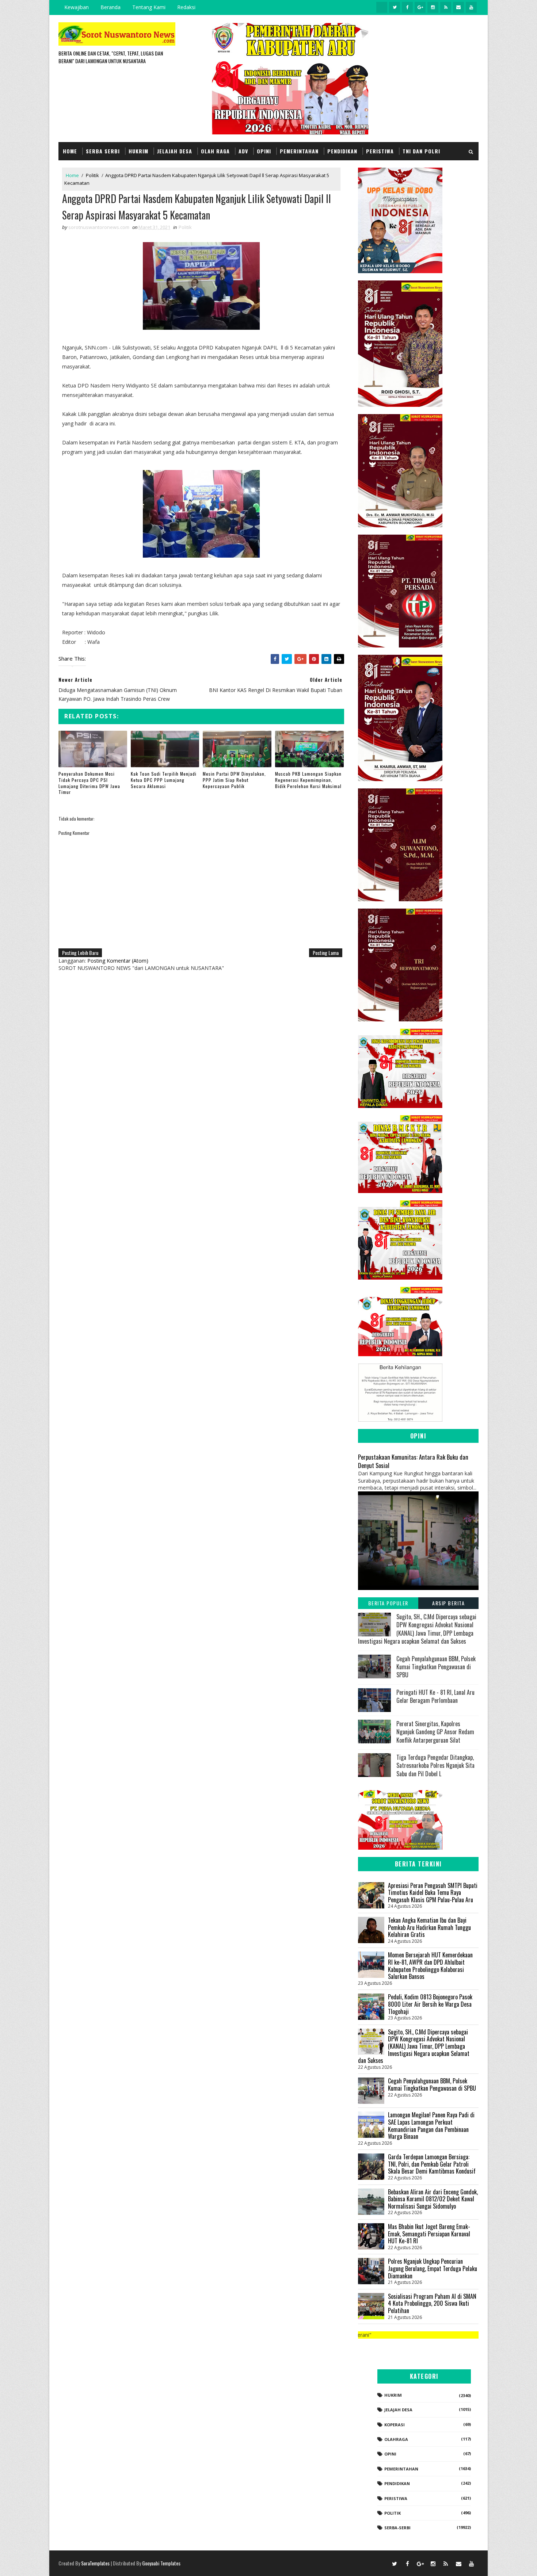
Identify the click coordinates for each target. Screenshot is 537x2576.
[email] (458, 7)
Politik (92, 175)
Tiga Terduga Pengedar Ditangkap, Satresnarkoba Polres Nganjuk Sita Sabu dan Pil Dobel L (435, 1765)
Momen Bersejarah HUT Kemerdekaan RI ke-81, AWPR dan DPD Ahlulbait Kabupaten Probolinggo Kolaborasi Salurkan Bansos (430, 1966)
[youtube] (471, 7)
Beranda (111, 7)
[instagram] (433, 7)
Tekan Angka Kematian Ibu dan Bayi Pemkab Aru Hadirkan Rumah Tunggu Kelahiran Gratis (429, 1927)
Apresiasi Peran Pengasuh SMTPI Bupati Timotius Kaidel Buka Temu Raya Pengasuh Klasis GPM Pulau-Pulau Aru (433, 1893)
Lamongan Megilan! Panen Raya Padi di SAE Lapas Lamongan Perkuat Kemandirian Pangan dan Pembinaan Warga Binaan (431, 2126)
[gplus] (420, 7)
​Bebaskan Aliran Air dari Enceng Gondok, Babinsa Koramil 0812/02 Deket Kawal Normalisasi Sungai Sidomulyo (433, 2199)
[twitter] (395, 7)
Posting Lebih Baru (80, 953)
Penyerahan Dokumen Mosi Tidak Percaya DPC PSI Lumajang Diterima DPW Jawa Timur (89, 783)
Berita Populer (388, 1603)
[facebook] (407, 7)
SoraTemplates (95, 2563)
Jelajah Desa (175, 151)
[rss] (446, 7)
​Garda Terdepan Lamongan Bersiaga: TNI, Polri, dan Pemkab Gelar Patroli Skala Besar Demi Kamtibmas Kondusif (432, 2164)
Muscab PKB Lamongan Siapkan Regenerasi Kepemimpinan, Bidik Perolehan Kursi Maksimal (308, 780)
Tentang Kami (149, 7)
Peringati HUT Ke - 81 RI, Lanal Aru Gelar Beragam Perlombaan (435, 1696)
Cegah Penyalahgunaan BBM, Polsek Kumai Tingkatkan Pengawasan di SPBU (436, 1667)
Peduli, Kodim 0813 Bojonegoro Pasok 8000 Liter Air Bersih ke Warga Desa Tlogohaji (430, 2004)
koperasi (395, 2425)
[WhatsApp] (382, 2563)
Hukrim (138, 151)
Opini (264, 151)
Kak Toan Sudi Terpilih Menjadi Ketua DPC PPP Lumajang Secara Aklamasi (164, 780)
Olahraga (396, 2439)
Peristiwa (380, 151)
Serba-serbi (397, 2528)
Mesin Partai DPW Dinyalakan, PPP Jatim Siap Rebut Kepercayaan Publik (234, 780)
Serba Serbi (103, 151)
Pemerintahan (299, 151)
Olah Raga (215, 151)
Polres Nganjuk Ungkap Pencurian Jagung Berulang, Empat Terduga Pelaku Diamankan (433, 2268)
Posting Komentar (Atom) (118, 961)
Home (70, 151)
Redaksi (186, 7)
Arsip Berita (448, 1603)
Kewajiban (77, 7)
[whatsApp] (382, 7)
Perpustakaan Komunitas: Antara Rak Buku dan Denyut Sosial (413, 1461)
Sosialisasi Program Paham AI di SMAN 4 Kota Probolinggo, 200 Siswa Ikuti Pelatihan (432, 2303)
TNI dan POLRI (421, 151)
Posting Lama (326, 953)
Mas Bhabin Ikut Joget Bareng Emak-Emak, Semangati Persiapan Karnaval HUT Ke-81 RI (429, 2234)
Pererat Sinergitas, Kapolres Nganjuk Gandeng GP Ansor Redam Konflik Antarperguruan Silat (435, 1732)
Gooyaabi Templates (161, 2563)
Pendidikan (342, 151)
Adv (243, 151)
